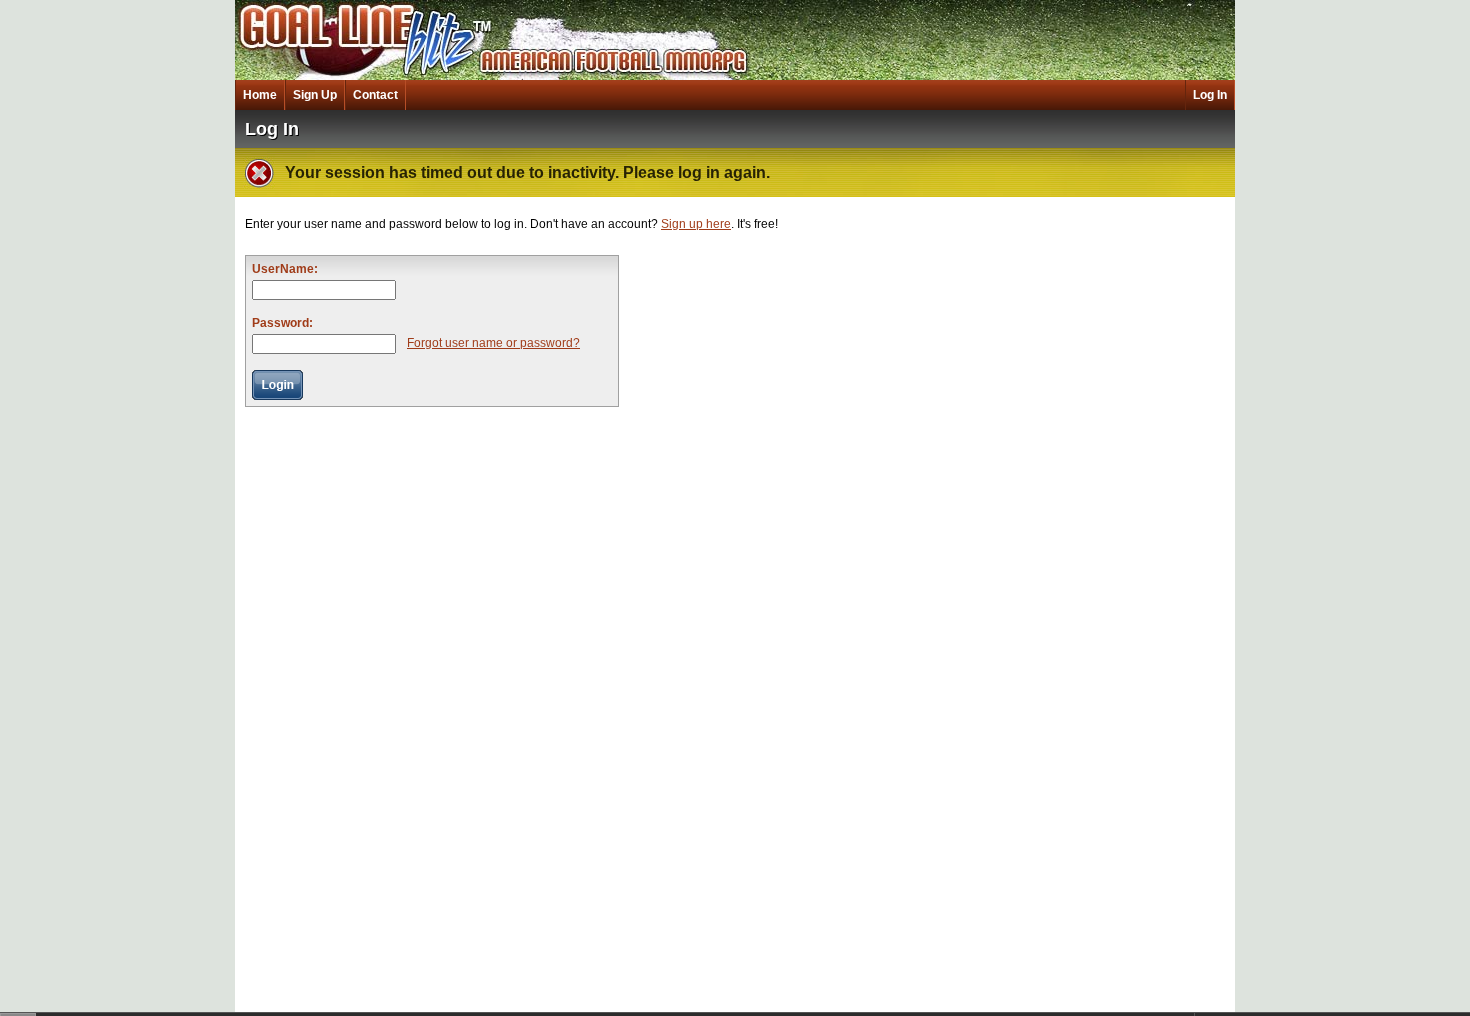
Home (260, 95)
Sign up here (696, 224)
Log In (1210, 95)
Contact (375, 95)
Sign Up (315, 95)
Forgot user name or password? (493, 343)
